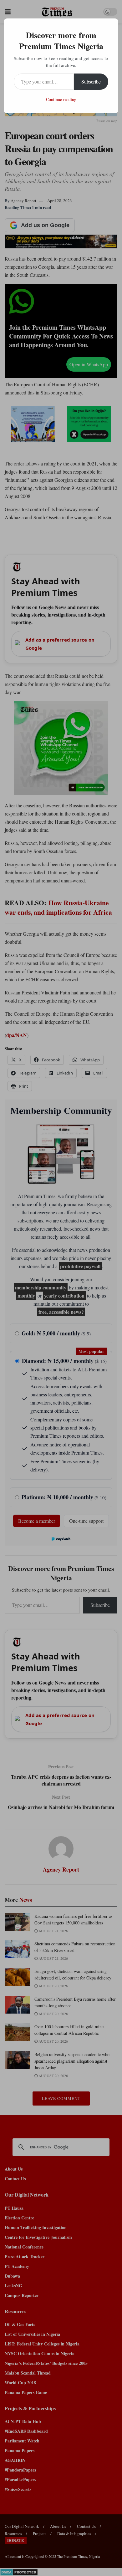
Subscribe (91, 81)
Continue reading (61, 99)
